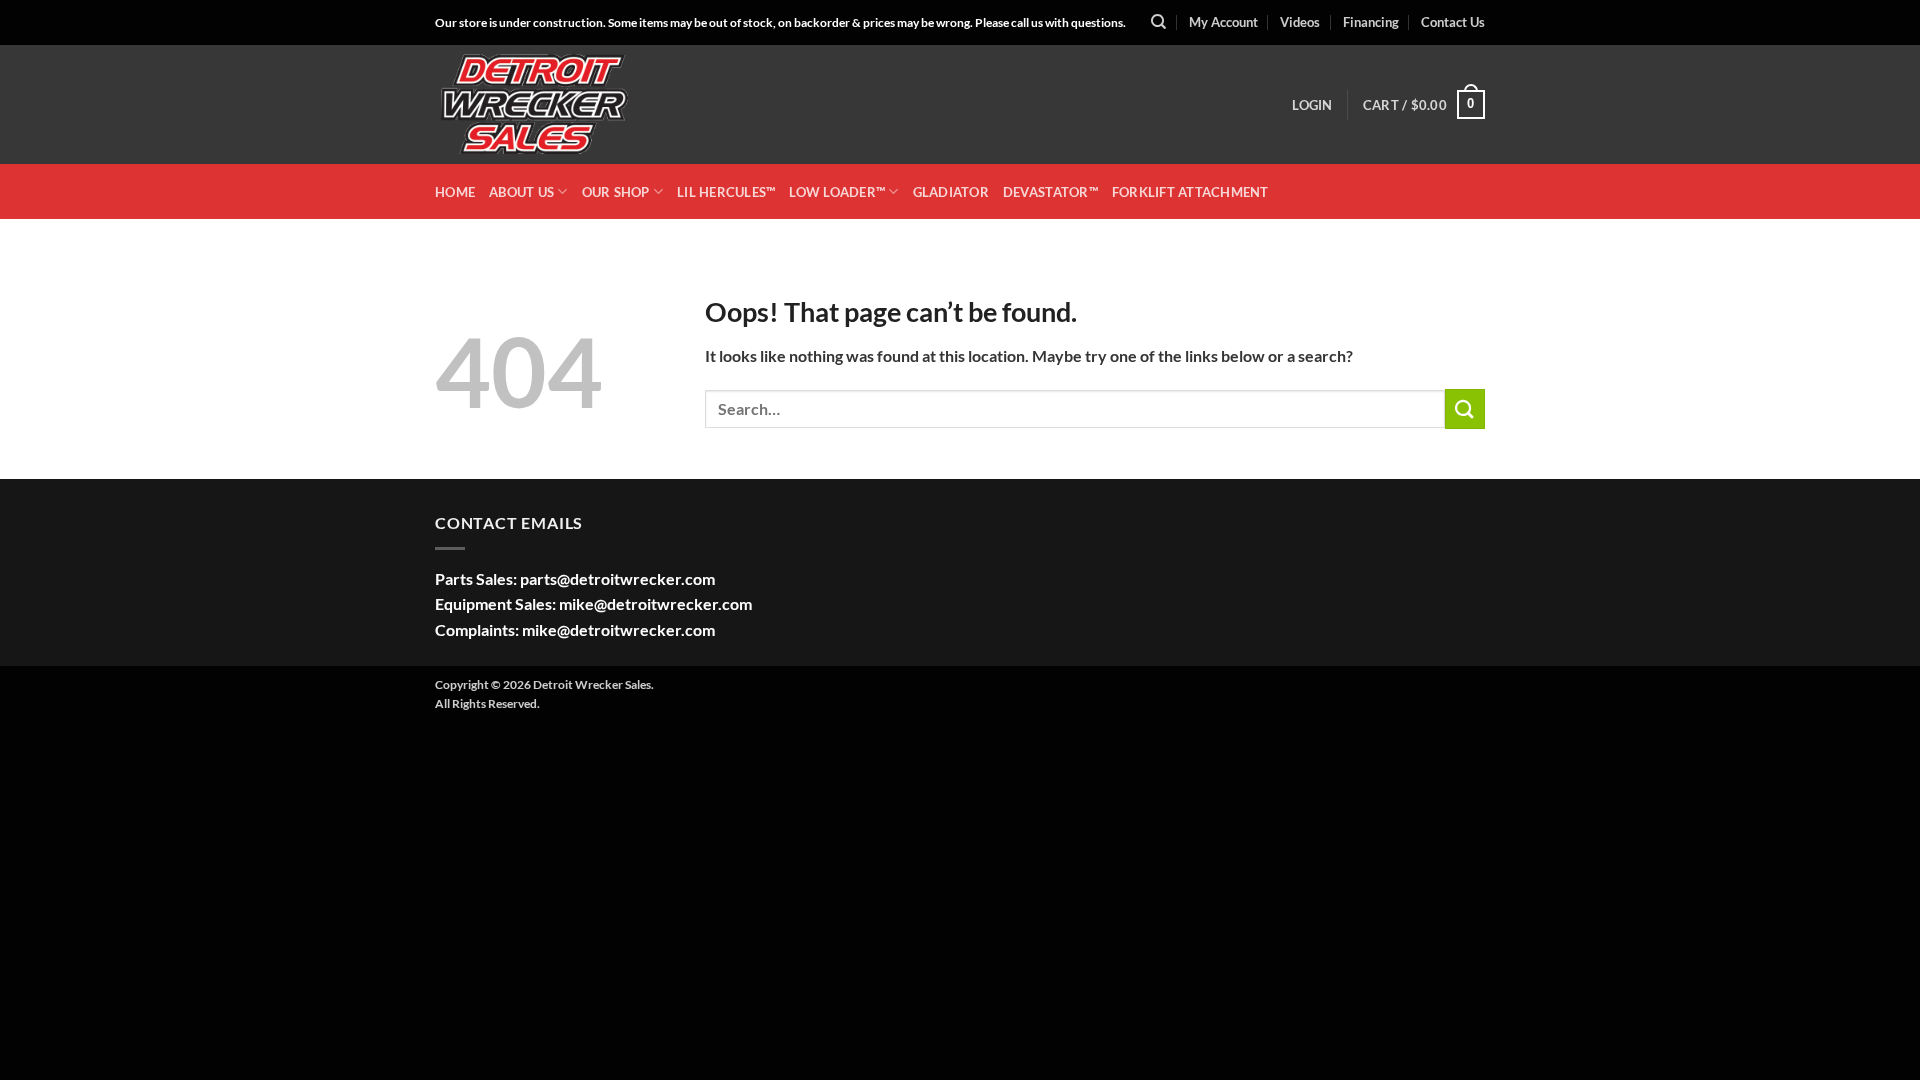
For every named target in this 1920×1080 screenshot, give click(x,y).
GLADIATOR (951, 192)
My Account (1223, 22)
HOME (455, 192)
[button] (1312, 105)
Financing (1371, 22)
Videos (1300, 22)
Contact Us (1453, 22)
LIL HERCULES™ (726, 192)
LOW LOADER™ (837, 192)
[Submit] (1465, 408)
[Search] (1158, 22)
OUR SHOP (616, 192)
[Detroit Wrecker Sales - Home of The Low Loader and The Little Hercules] (535, 105)
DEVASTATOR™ (1050, 192)
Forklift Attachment (1190, 192)
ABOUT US (521, 192)
